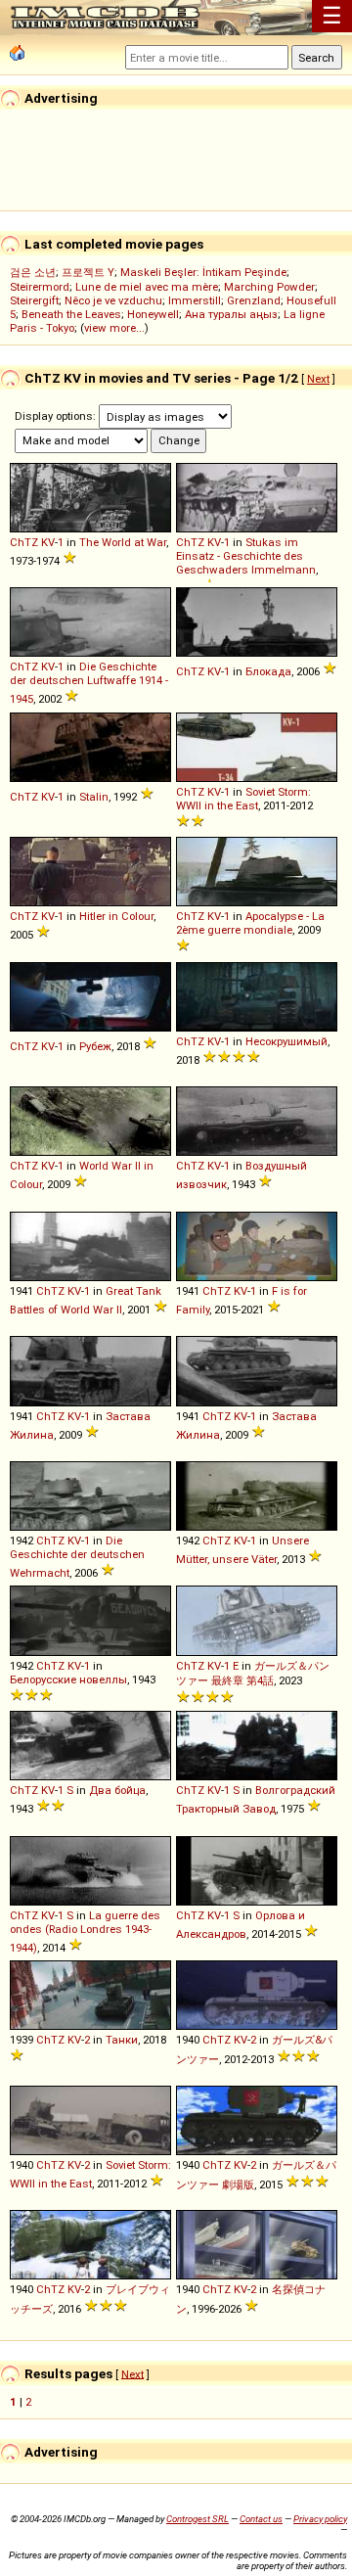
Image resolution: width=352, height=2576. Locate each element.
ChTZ (24, 542)
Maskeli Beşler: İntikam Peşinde (203, 272)
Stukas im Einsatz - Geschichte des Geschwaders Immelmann (246, 556)
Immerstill (195, 300)
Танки (122, 2040)
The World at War (123, 542)
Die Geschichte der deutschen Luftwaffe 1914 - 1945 (89, 683)
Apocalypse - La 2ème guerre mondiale (250, 923)
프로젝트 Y (88, 272)
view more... (114, 328)
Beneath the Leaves (71, 314)
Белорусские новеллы (68, 1679)
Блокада (268, 671)
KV (48, 542)
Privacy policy (320, 2519)
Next (318, 379)
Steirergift (34, 300)
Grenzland (254, 300)
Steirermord (40, 287)
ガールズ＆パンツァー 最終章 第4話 (253, 1673)
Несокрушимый (286, 1041)
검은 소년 (33, 272)
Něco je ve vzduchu (113, 300)
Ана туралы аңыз (231, 314)
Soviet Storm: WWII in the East (243, 799)
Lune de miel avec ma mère (147, 287)
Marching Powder (269, 287)
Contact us (261, 2519)
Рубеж (95, 1046)
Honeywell (153, 314)
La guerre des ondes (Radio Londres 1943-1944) (85, 1932)
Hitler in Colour (116, 916)
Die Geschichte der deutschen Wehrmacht (77, 1557)
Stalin (94, 797)
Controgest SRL (198, 2519)
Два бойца (117, 1790)
